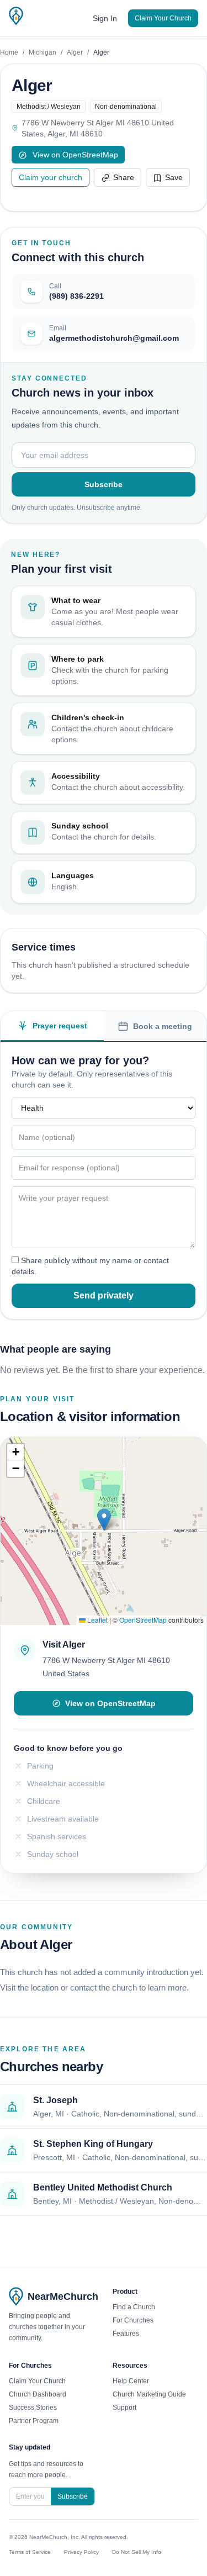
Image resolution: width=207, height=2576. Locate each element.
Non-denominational (126, 107)
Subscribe (104, 484)
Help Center (131, 2381)
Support (124, 2408)
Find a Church (134, 2307)
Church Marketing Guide (149, 2394)
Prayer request (60, 1026)
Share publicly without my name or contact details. (90, 1266)
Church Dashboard (38, 2394)
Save (174, 177)
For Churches (133, 2320)
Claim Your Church (163, 18)
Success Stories (33, 2408)
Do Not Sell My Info (137, 2552)
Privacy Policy (81, 2552)
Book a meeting (163, 1026)
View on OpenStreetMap (74, 155)
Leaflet (97, 1620)
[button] (104, 1520)
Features (126, 2334)
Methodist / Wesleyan (49, 107)
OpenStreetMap (143, 1620)
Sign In (105, 18)
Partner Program (34, 2421)
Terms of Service (30, 2552)
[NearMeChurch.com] (16, 16)
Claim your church (51, 177)
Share (124, 177)
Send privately (104, 1295)
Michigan (43, 52)
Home (9, 52)
